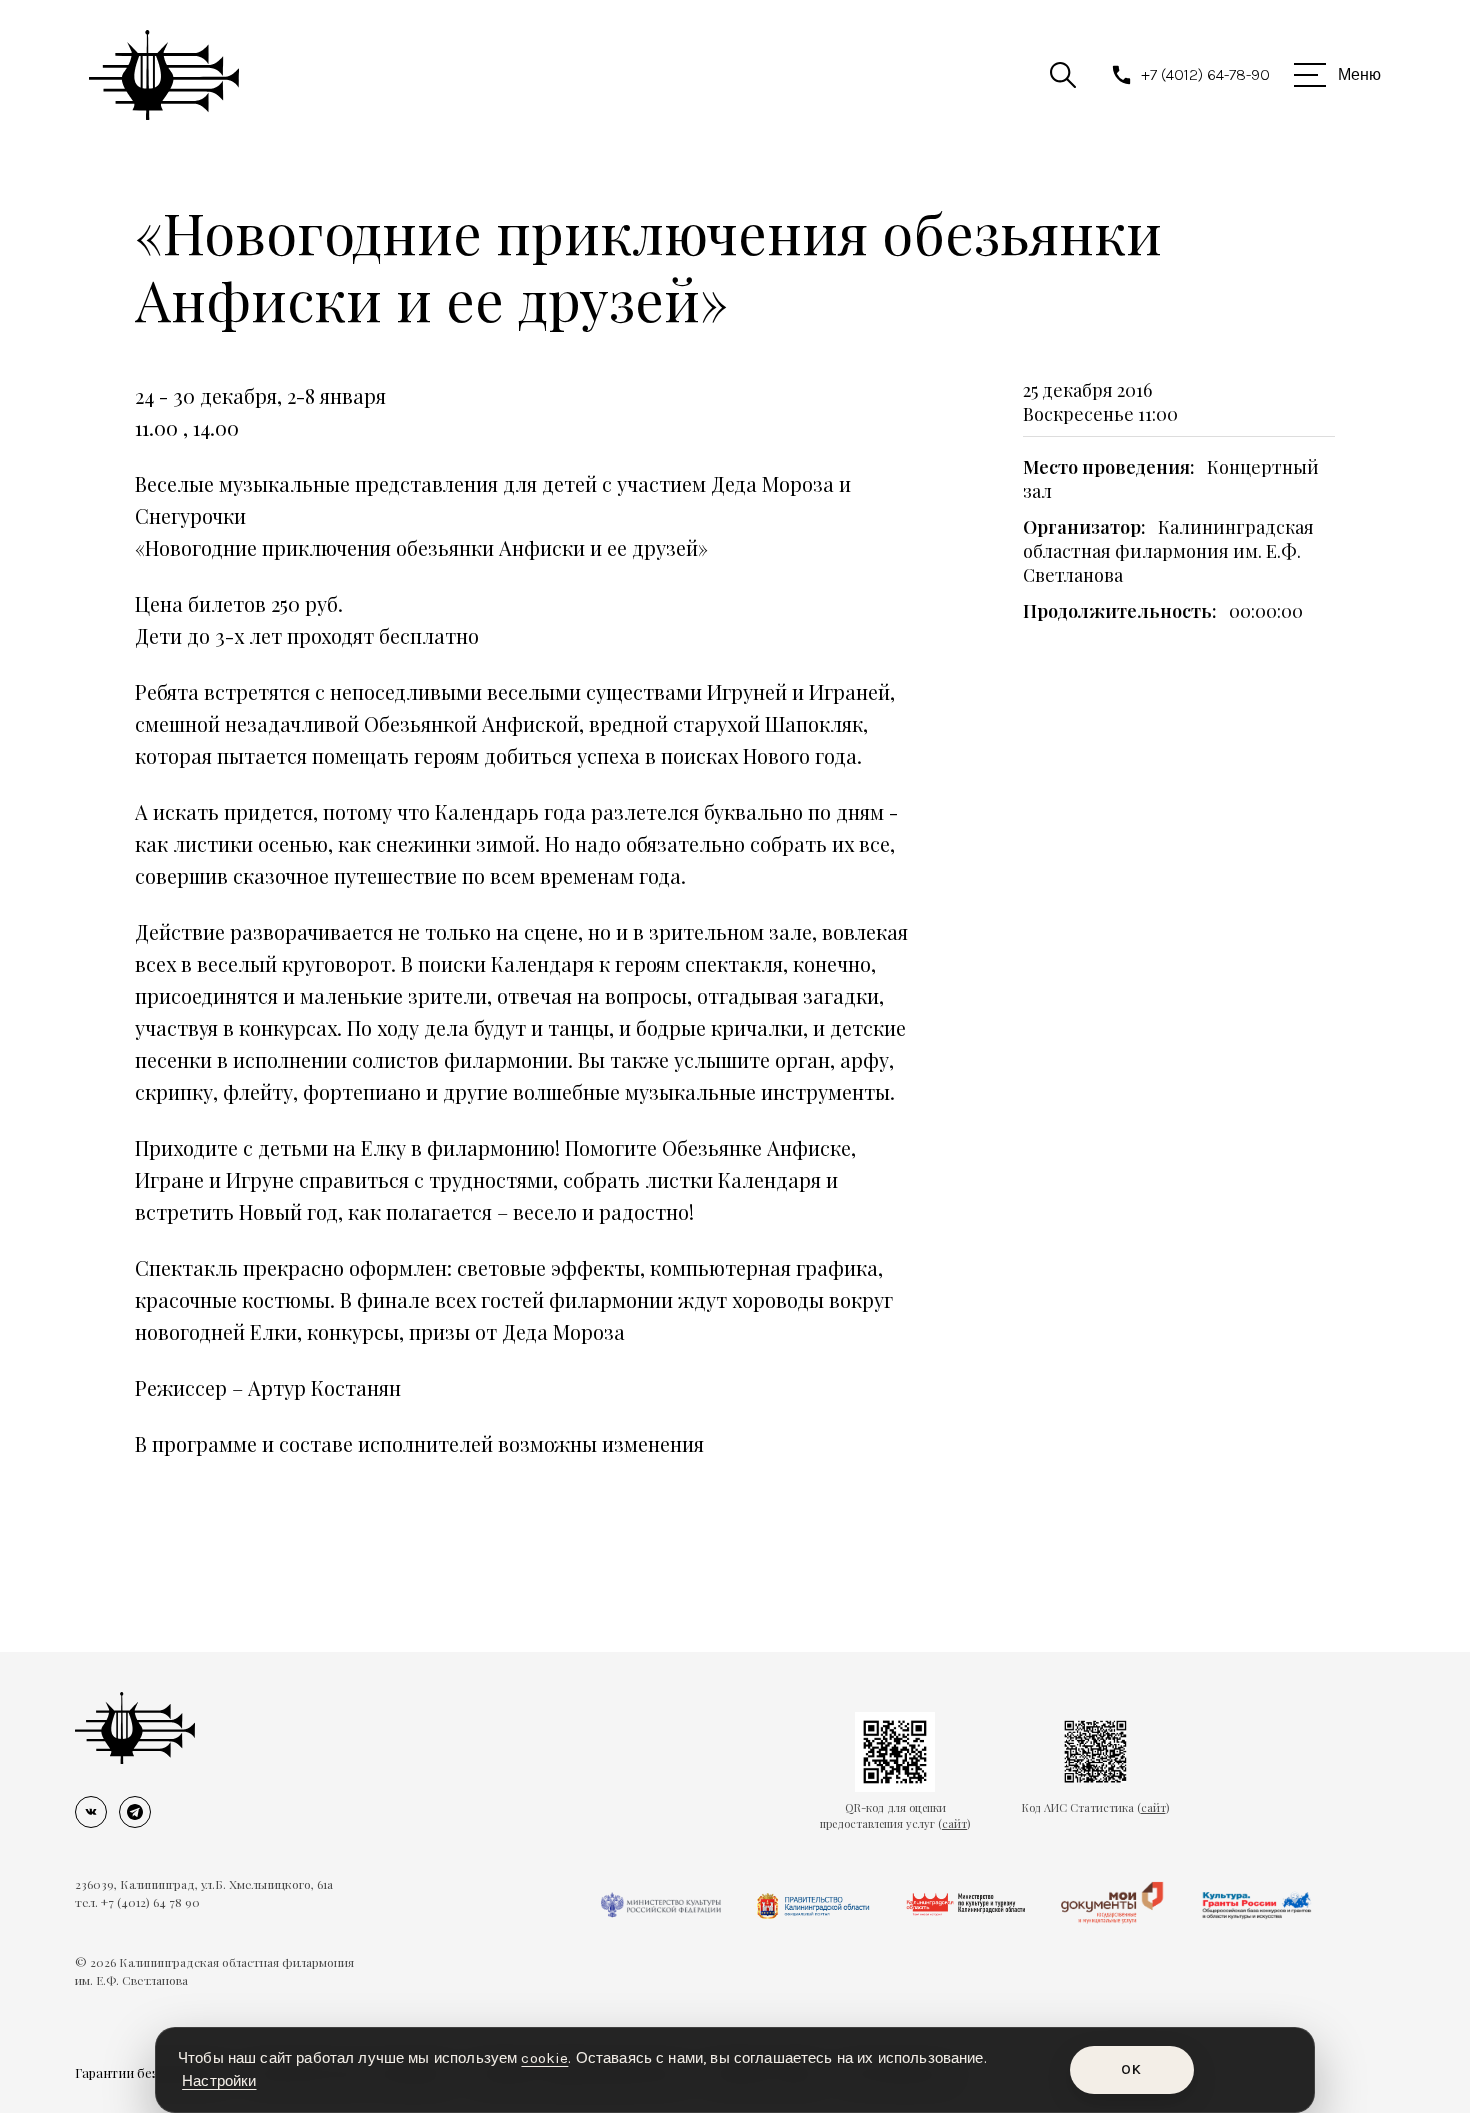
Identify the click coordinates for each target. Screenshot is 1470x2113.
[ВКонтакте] (91, 1812)
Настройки (219, 2081)
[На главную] (135, 1728)
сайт (954, 1823)
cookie (544, 2058)
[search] (1063, 75)
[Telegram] (135, 1812)
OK (1131, 2069)
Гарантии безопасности (149, 2072)
